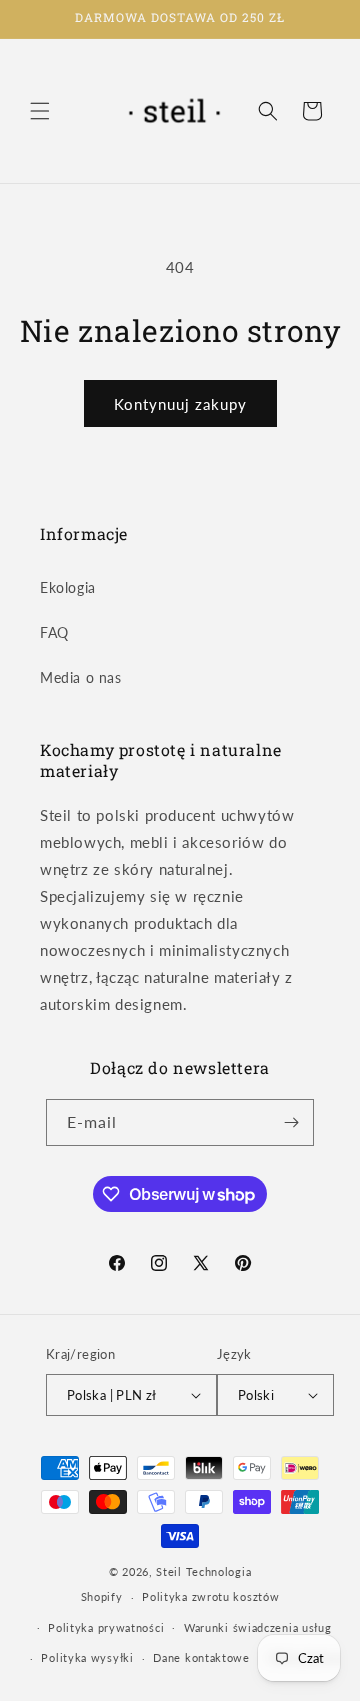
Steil (169, 1571)
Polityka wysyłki (87, 1657)
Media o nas (81, 677)
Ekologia (68, 587)
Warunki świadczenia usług (258, 1627)
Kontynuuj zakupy (180, 404)
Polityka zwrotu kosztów (210, 1596)
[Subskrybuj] (291, 1122)
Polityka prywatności (106, 1627)
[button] (40, 111)
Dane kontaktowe (201, 1657)
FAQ (54, 632)
